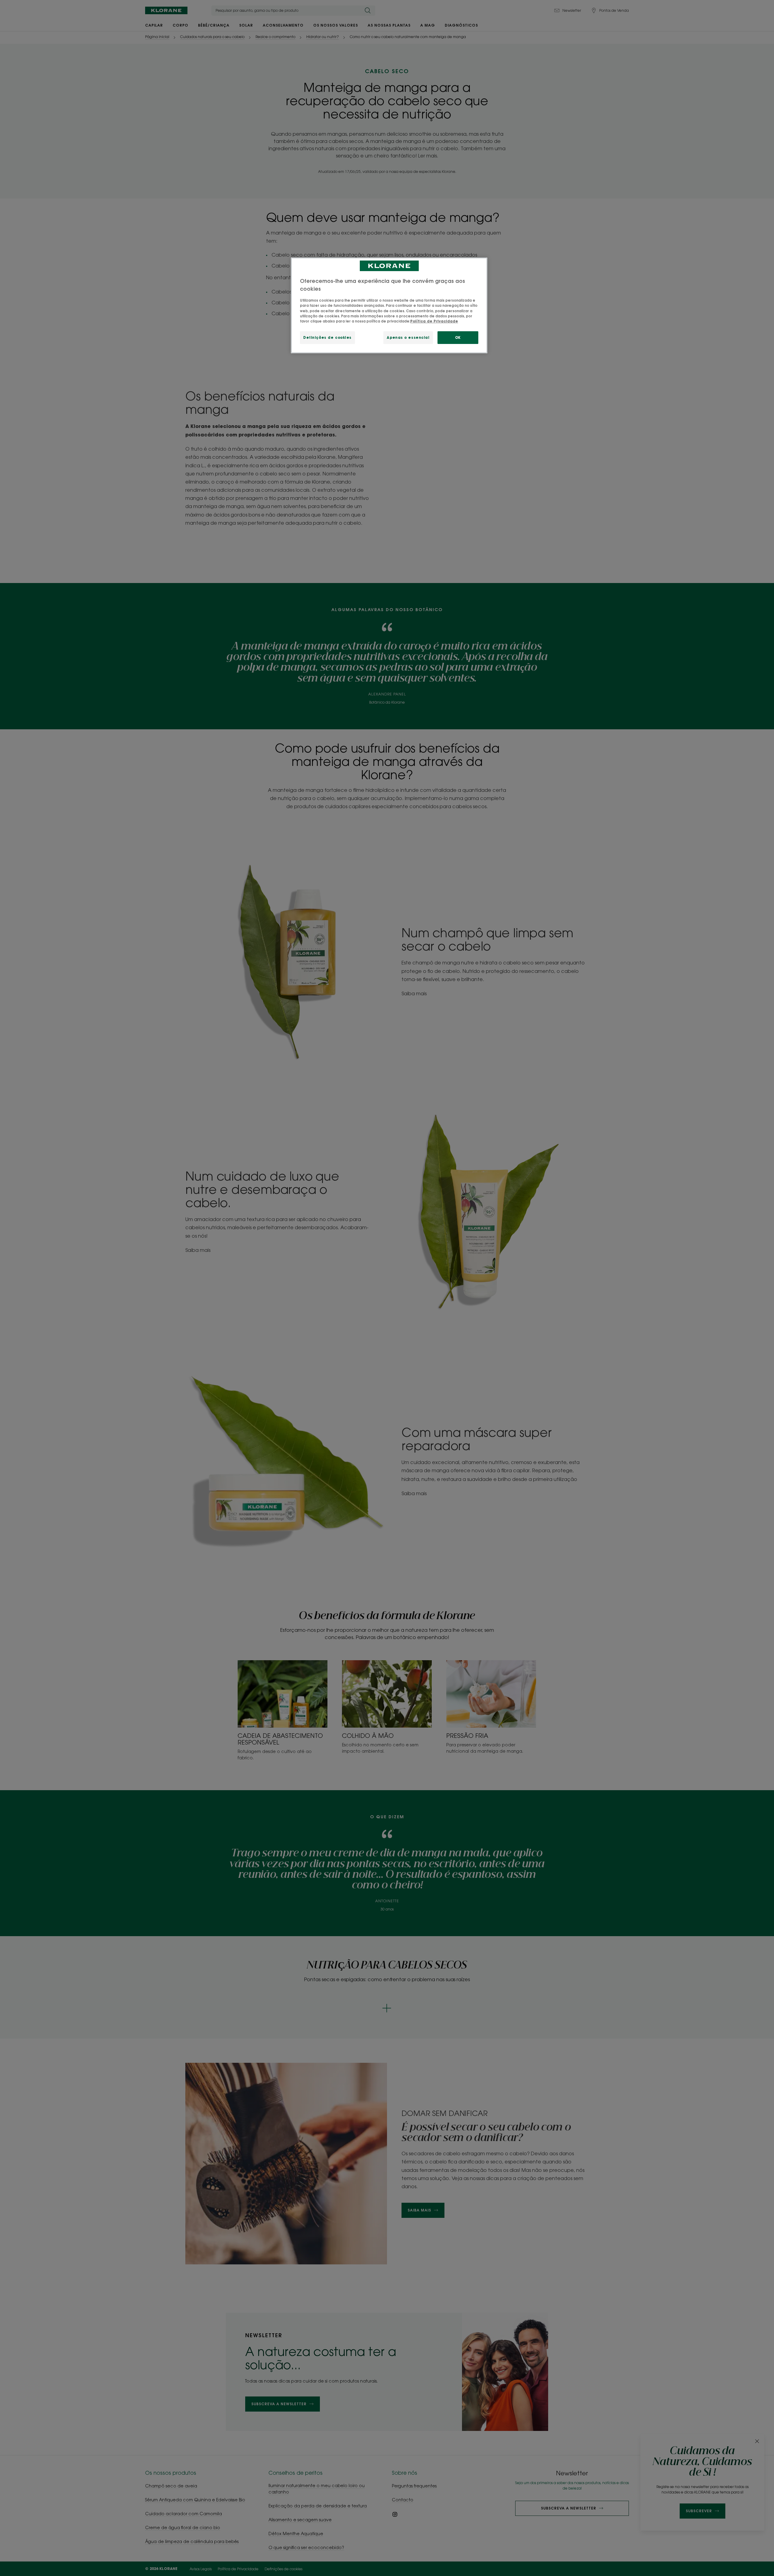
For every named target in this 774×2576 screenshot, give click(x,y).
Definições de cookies (327, 337)
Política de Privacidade (434, 321)
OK (458, 337)
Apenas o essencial (408, 337)
